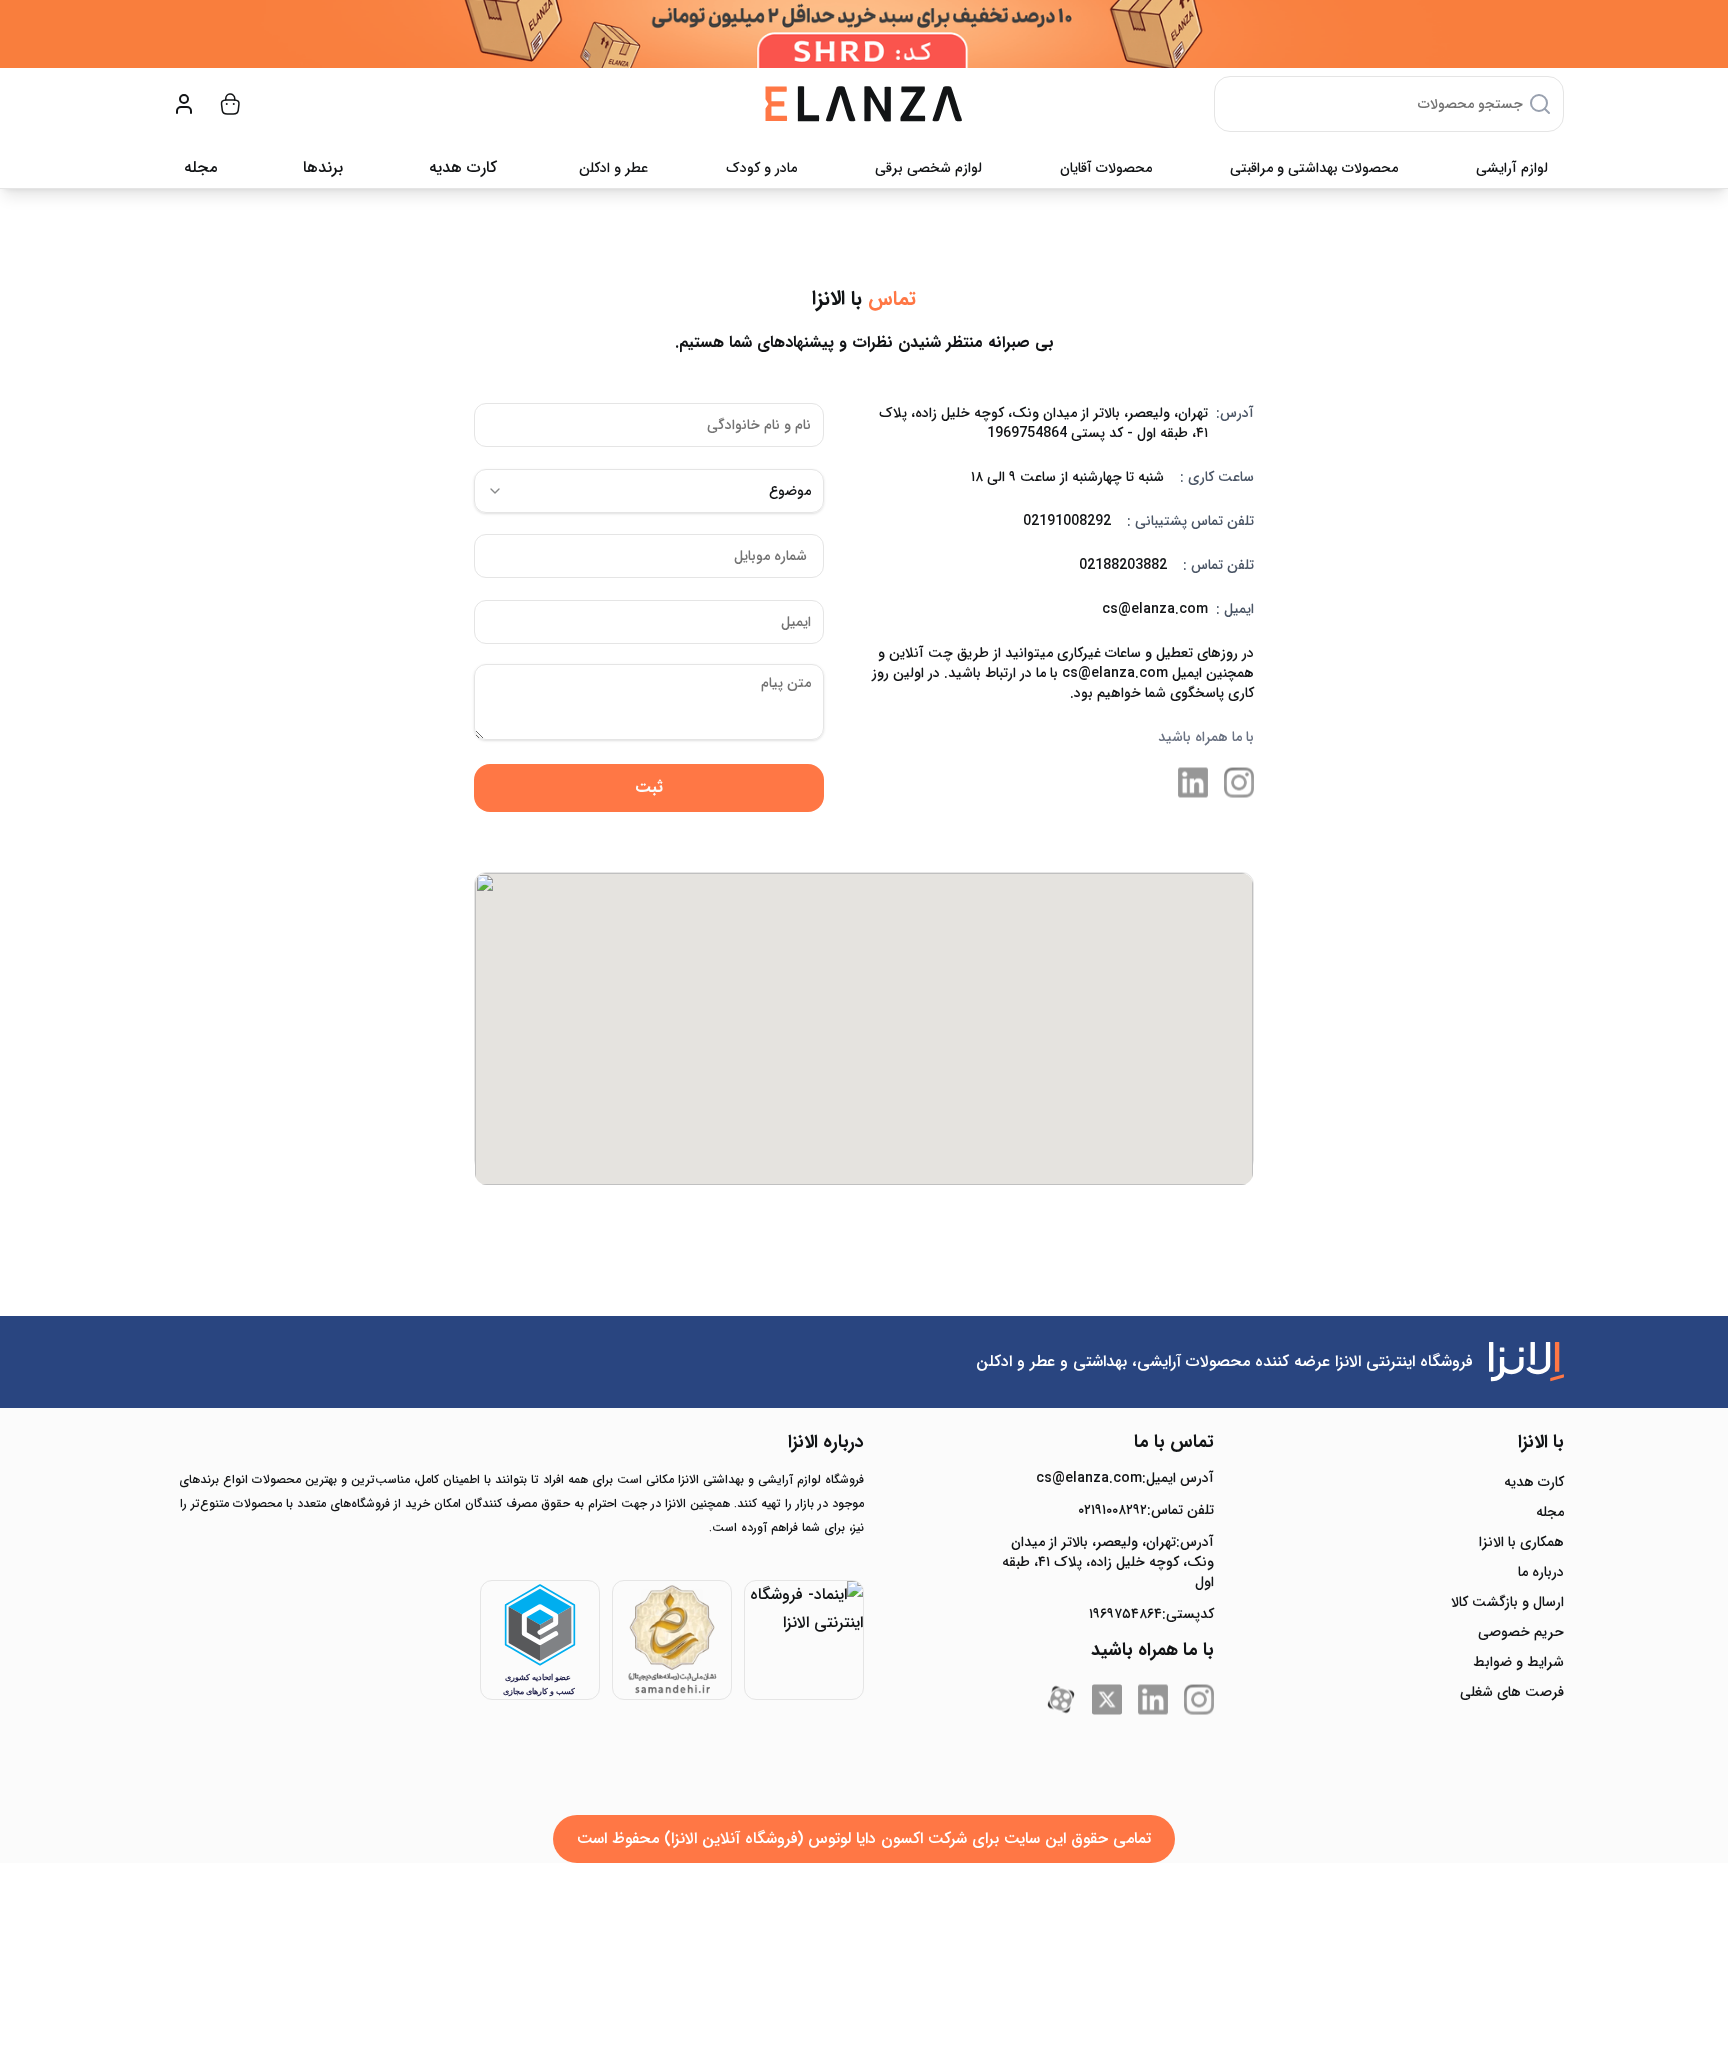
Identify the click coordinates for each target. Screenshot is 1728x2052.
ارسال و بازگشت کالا (1507, 1602)
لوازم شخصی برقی (928, 168)
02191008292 (1067, 521)
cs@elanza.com (1155, 609)
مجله (200, 167)
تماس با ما (1174, 1442)
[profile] (184, 104)
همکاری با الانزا (1521, 1542)
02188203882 (1123, 565)
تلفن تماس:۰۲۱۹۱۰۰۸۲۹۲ (1146, 1510)
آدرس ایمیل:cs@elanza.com (1125, 1478)
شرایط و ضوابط (1518, 1662)
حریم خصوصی (1521, 1632)
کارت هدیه (1534, 1482)
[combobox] (649, 491)
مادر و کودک (761, 168)
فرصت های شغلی (1512, 1692)
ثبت (649, 787)
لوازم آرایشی (1512, 168)
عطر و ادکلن (613, 168)
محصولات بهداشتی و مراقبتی (1314, 168)
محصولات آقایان (1106, 168)
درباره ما (1541, 1572)
